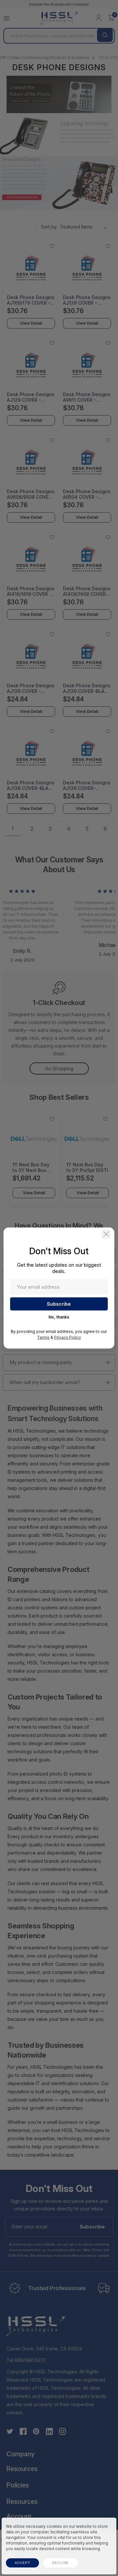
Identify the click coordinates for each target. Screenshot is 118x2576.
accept (22, 2563)
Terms (43, 1337)
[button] (106, 1234)
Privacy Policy (68, 1337)
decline (60, 2563)
